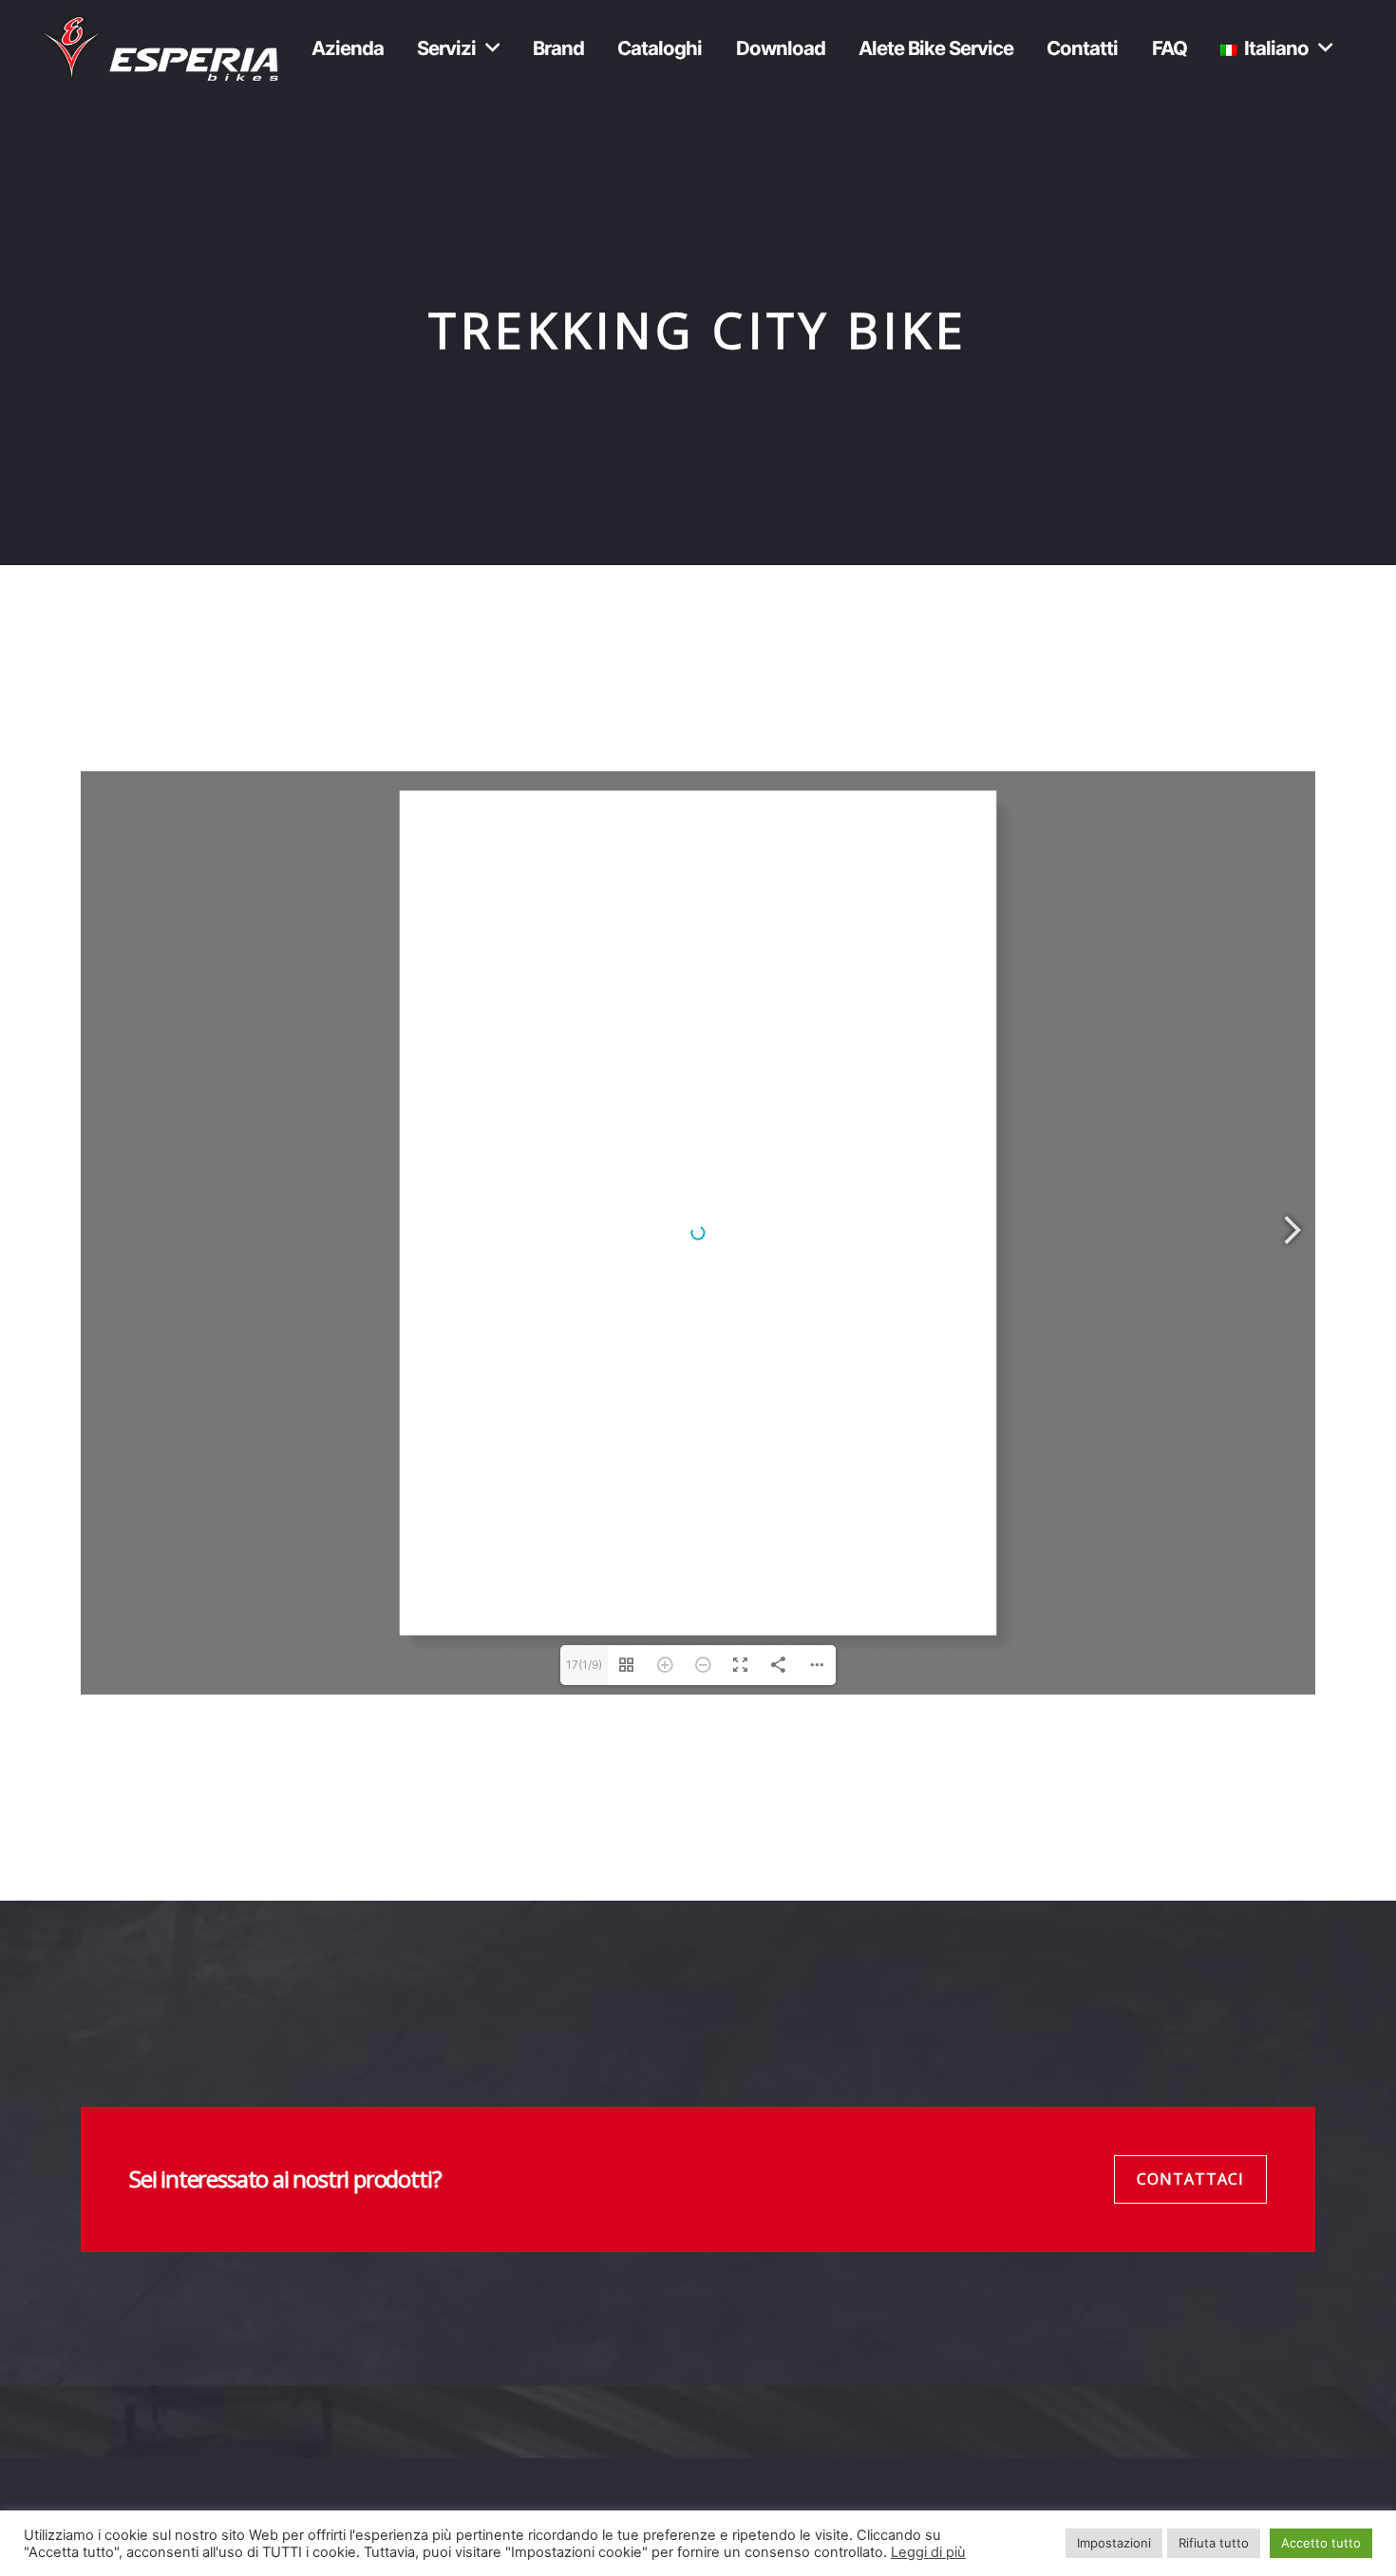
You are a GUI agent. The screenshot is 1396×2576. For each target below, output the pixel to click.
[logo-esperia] (160, 47)
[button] (492, 47)
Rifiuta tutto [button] (1214, 2543)
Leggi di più (928, 2552)
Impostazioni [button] (1114, 2543)
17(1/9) (584, 1665)
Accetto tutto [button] (1321, 2543)
